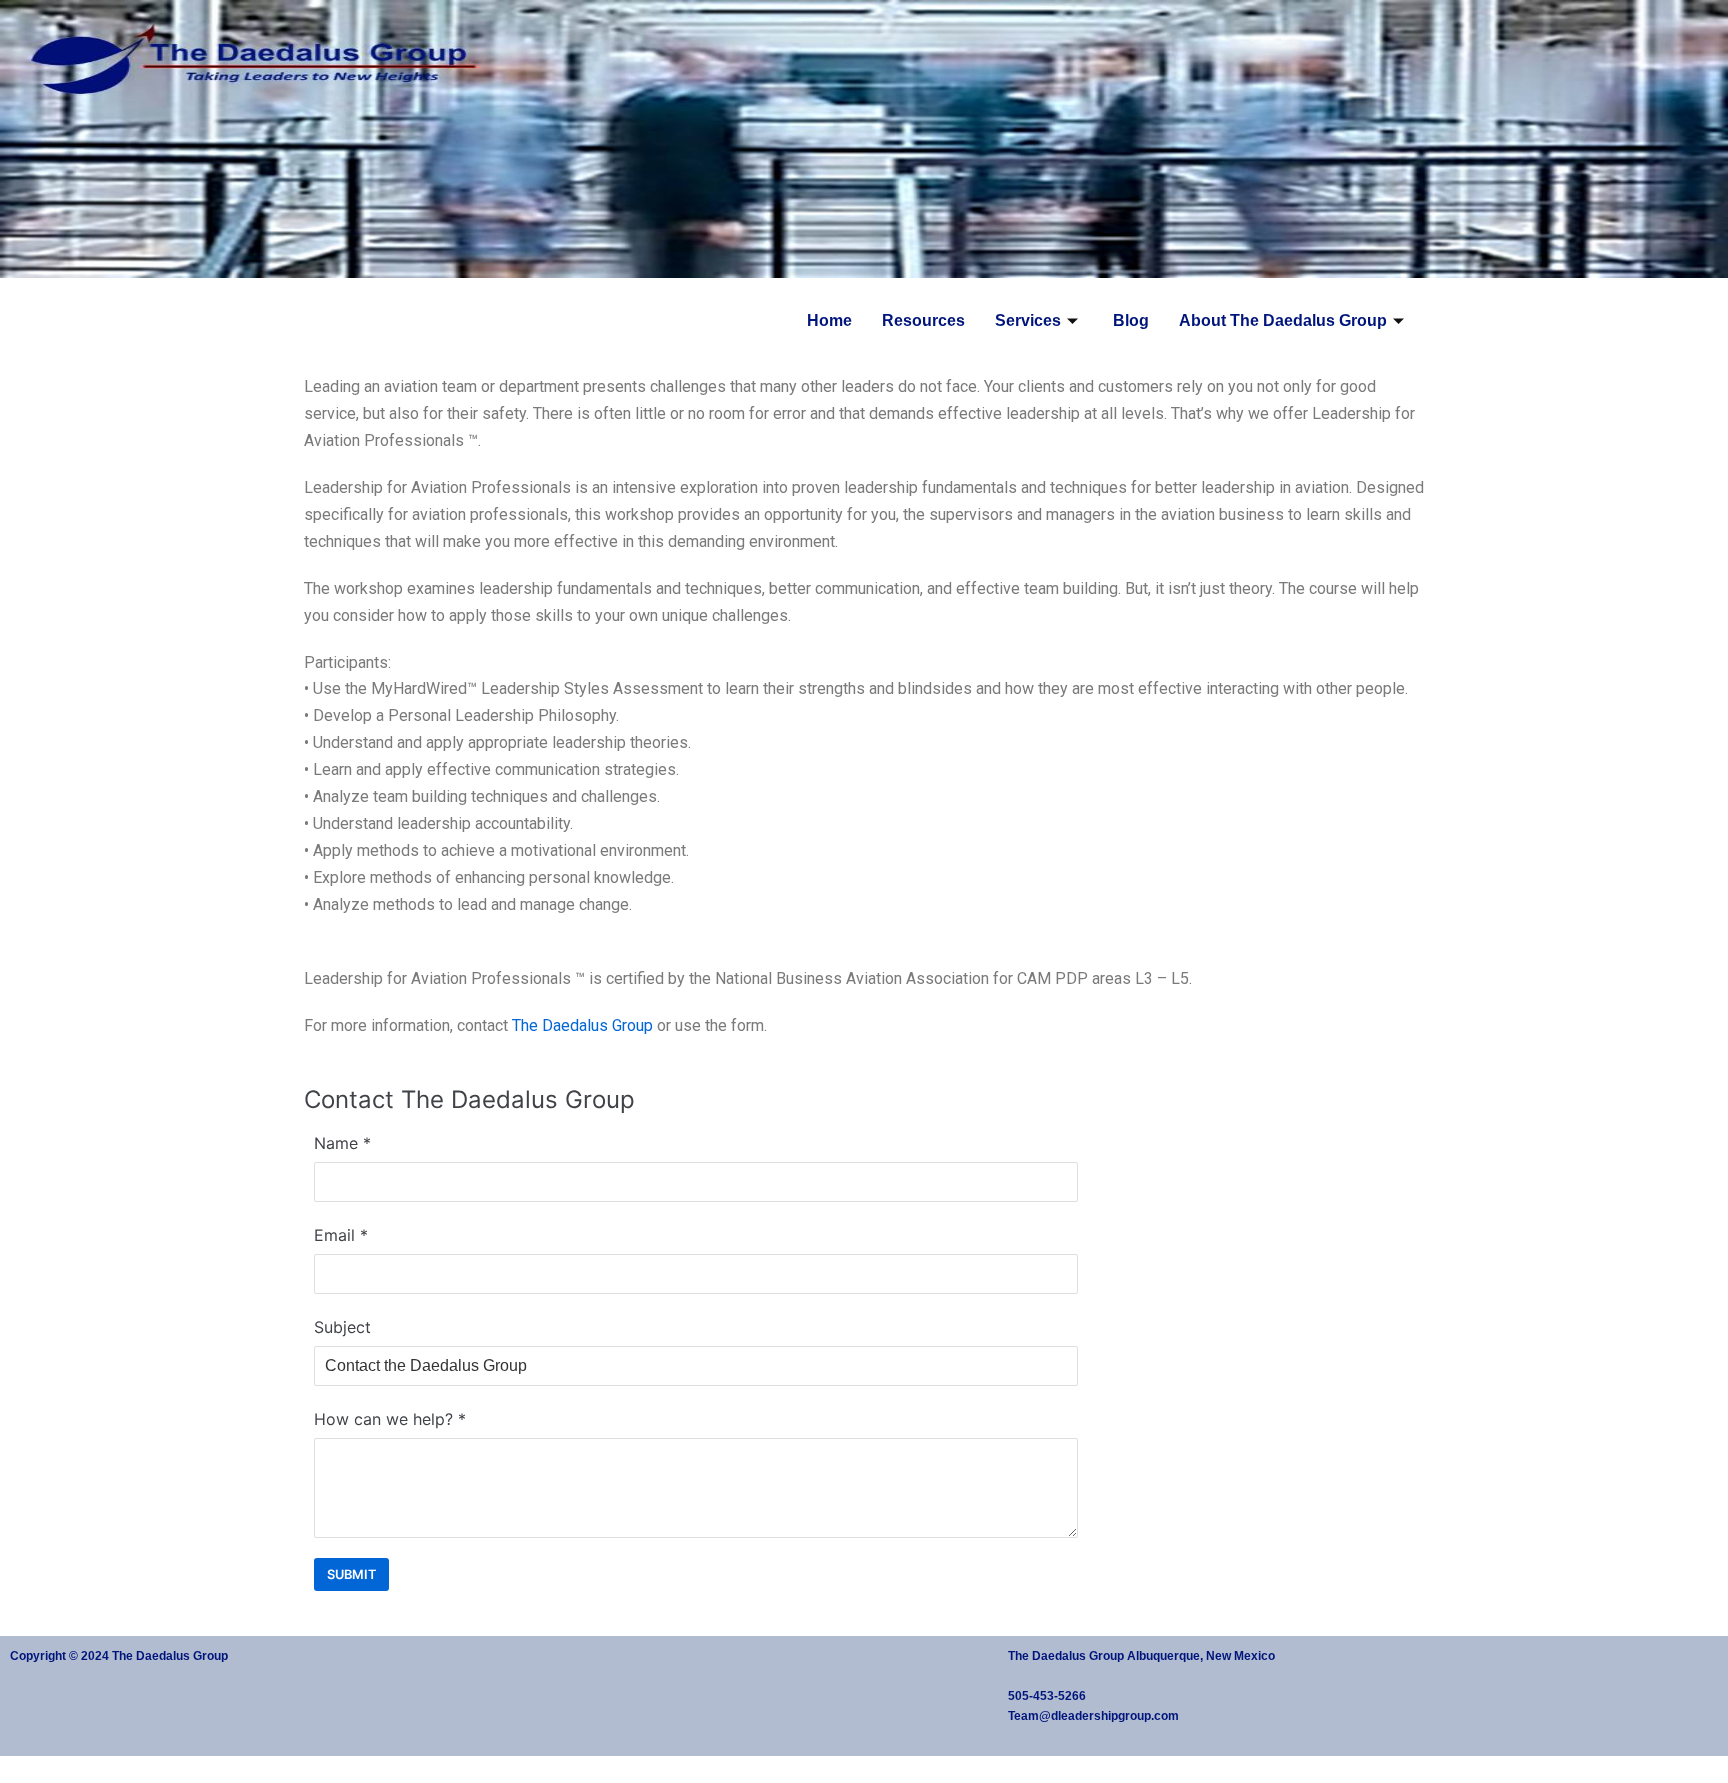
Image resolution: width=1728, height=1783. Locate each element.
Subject (342, 1327)
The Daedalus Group (582, 1025)
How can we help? (383, 1419)
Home (829, 320)
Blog (1131, 320)
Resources (923, 320)
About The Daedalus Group (1283, 320)
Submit (351, 1574)
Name (336, 1143)
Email (334, 1235)
